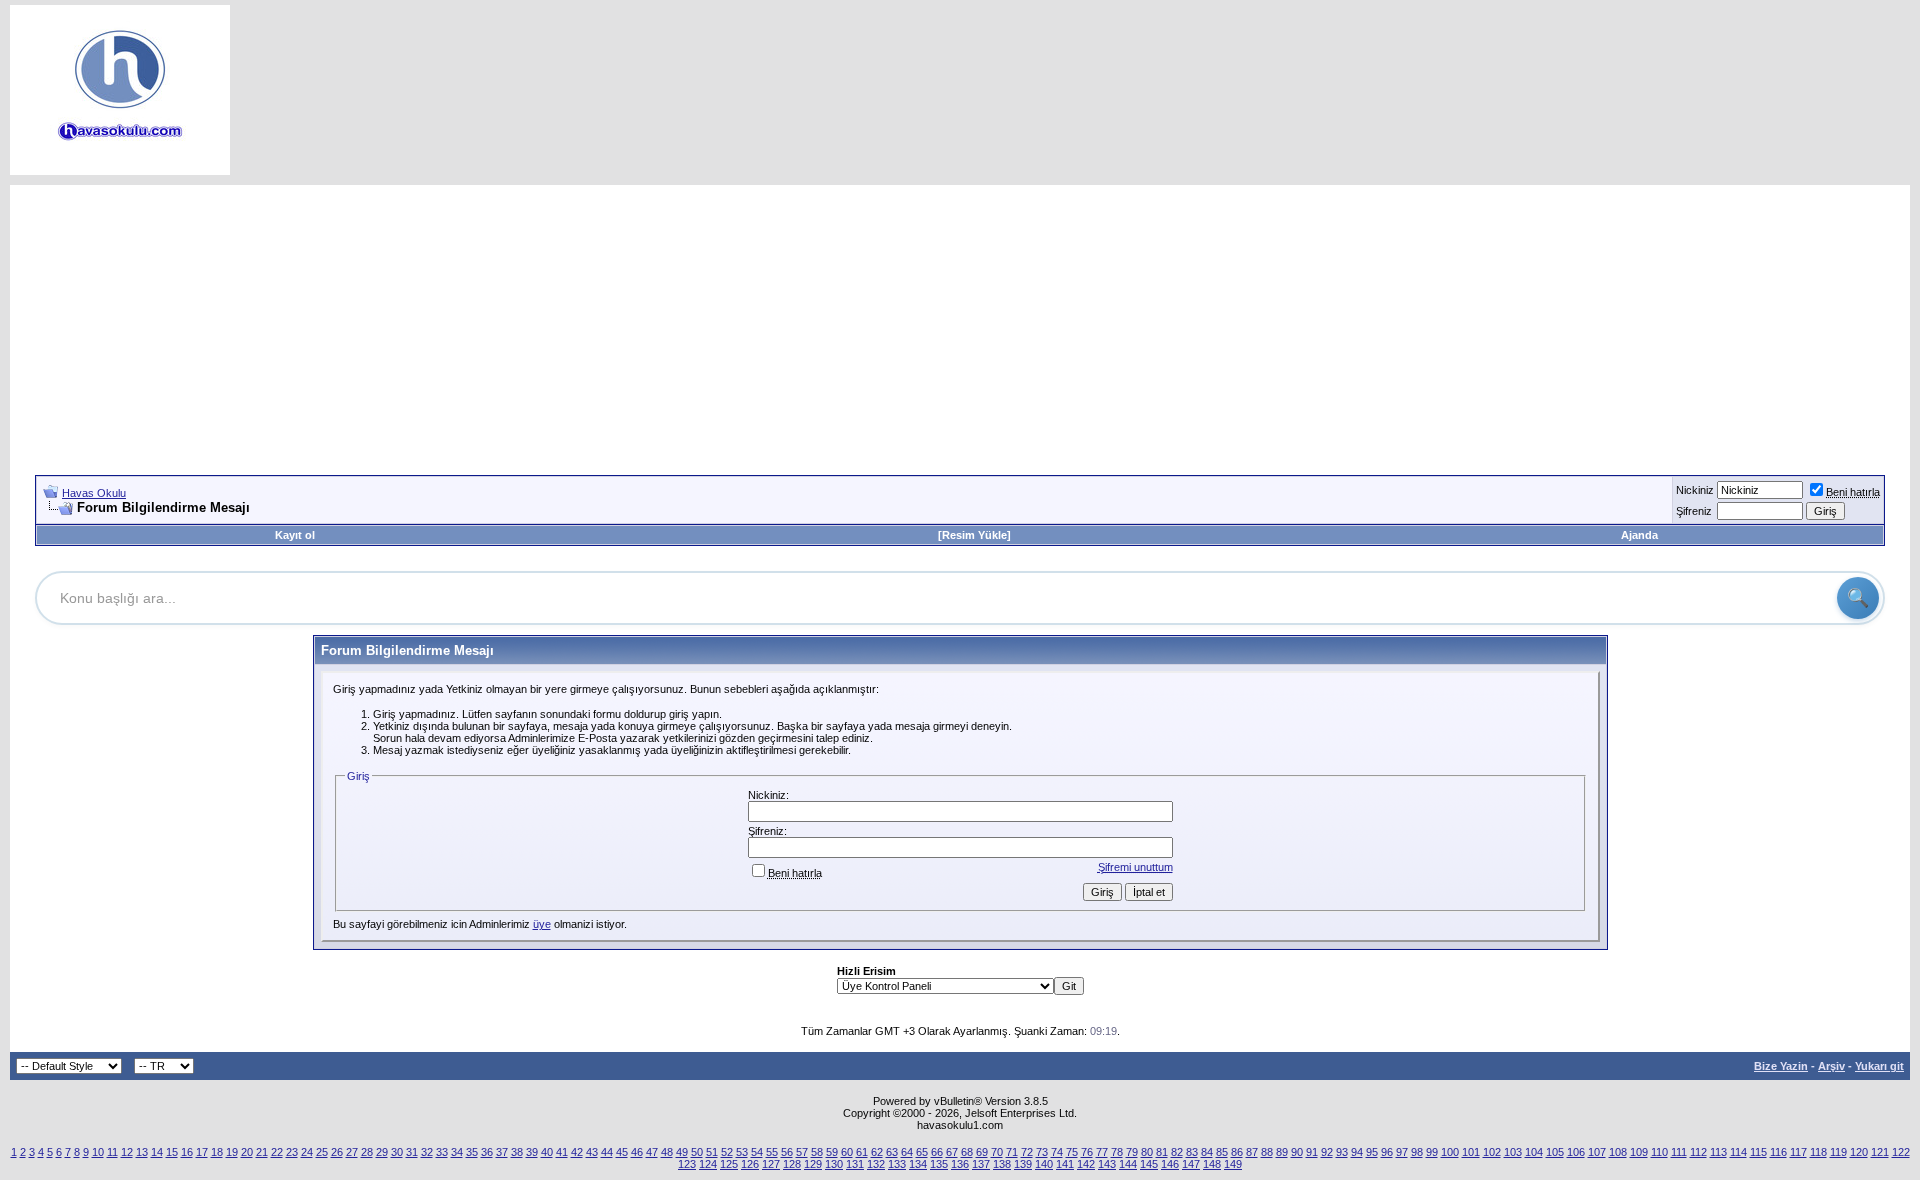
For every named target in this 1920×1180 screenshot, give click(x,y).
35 (472, 1152)
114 (1738, 1152)
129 (813, 1164)
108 (1618, 1152)
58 (817, 1152)
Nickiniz (1695, 490)
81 (1162, 1152)
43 (592, 1152)
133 (897, 1164)
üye (542, 924)
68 (967, 1152)
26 (337, 1152)
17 (202, 1152)
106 (1576, 1152)
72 (1027, 1152)
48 (667, 1152)
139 (1023, 1164)
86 (1237, 1152)
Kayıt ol (295, 535)
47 (652, 1152)
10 (98, 1152)
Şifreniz (1694, 511)
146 (1170, 1164)
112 (1698, 1152)
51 (712, 1152)
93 (1342, 1152)
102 (1492, 1152)
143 (1107, 1164)
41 (562, 1152)
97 (1402, 1152)
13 (142, 1152)
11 (112, 1152)
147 (1191, 1164)
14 (157, 1152)
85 (1222, 1152)
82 (1177, 1152)
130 (834, 1164)
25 (322, 1152)
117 (1798, 1152)
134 (918, 1164)
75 (1072, 1152)
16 (187, 1152)
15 (172, 1152)
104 (1534, 1152)
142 (1086, 1164)
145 (1149, 1164)
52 (727, 1152)
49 (682, 1152)
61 (862, 1152)
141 (1065, 1164)
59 (832, 1152)
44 (607, 1152)
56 (787, 1152)
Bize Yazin (1781, 1066)
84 (1207, 1152)
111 (1679, 1152)
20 (247, 1152)
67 (952, 1152)
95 (1372, 1152)
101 (1471, 1152)
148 (1212, 1164)
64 (907, 1152)
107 (1597, 1152)
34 (457, 1152)
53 (742, 1152)
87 (1252, 1152)
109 (1639, 1152)
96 (1387, 1152)
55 (772, 1152)
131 (855, 1164)
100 (1450, 1152)
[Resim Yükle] (974, 535)
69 (982, 1152)
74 (1057, 1152)
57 (802, 1152)
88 (1267, 1152)
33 (442, 1152)
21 (262, 1152)
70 (997, 1152)
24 (307, 1152)
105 (1555, 1152)
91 (1312, 1152)
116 (1778, 1152)
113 (1718, 1152)
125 (729, 1164)
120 (1859, 1152)
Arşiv (1831, 1066)
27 (352, 1152)
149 (1233, 1164)
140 (1044, 1164)
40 (547, 1152)
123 (687, 1164)
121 (1880, 1152)
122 (1901, 1152)
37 (502, 1152)
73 (1042, 1152)
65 (922, 1152)
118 (1818, 1152)
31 (412, 1152)
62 (877, 1152)
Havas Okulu (94, 493)
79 (1132, 1152)
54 (757, 1152)
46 (637, 1152)
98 (1417, 1152)
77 (1102, 1152)
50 (697, 1152)
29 (382, 1152)
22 (277, 1152)
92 (1327, 1152)
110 (1659, 1152)
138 (1002, 1164)
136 (960, 1164)
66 (937, 1152)
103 (1513, 1152)
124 (708, 1164)
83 (1192, 1152)
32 (427, 1152)
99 (1432, 1152)
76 (1087, 1152)
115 (1758, 1152)
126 (750, 1164)
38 (517, 1152)
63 (892, 1152)
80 (1147, 1152)
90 (1297, 1152)
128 (792, 1164)
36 (487, 1152)
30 (397, 1152)
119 (1838, 1152)
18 (217, 1152)
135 (939, 1164)
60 (847, 1152)
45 (622, 1152)
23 (292, 1152)
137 (981, 1164)
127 (771, 1164)
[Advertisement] (960, 325)
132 (876, 1164)
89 (1282, 1152)
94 (1357, 1152)
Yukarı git (1879, 1066)
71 (1012, 1152)
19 (232, 1152)
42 (577, 1152)
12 (127, 1152)
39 (532, 1152)
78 (1117, 1152)
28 (367, 1152)
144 (1128, 1164)
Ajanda (1639, 535)
